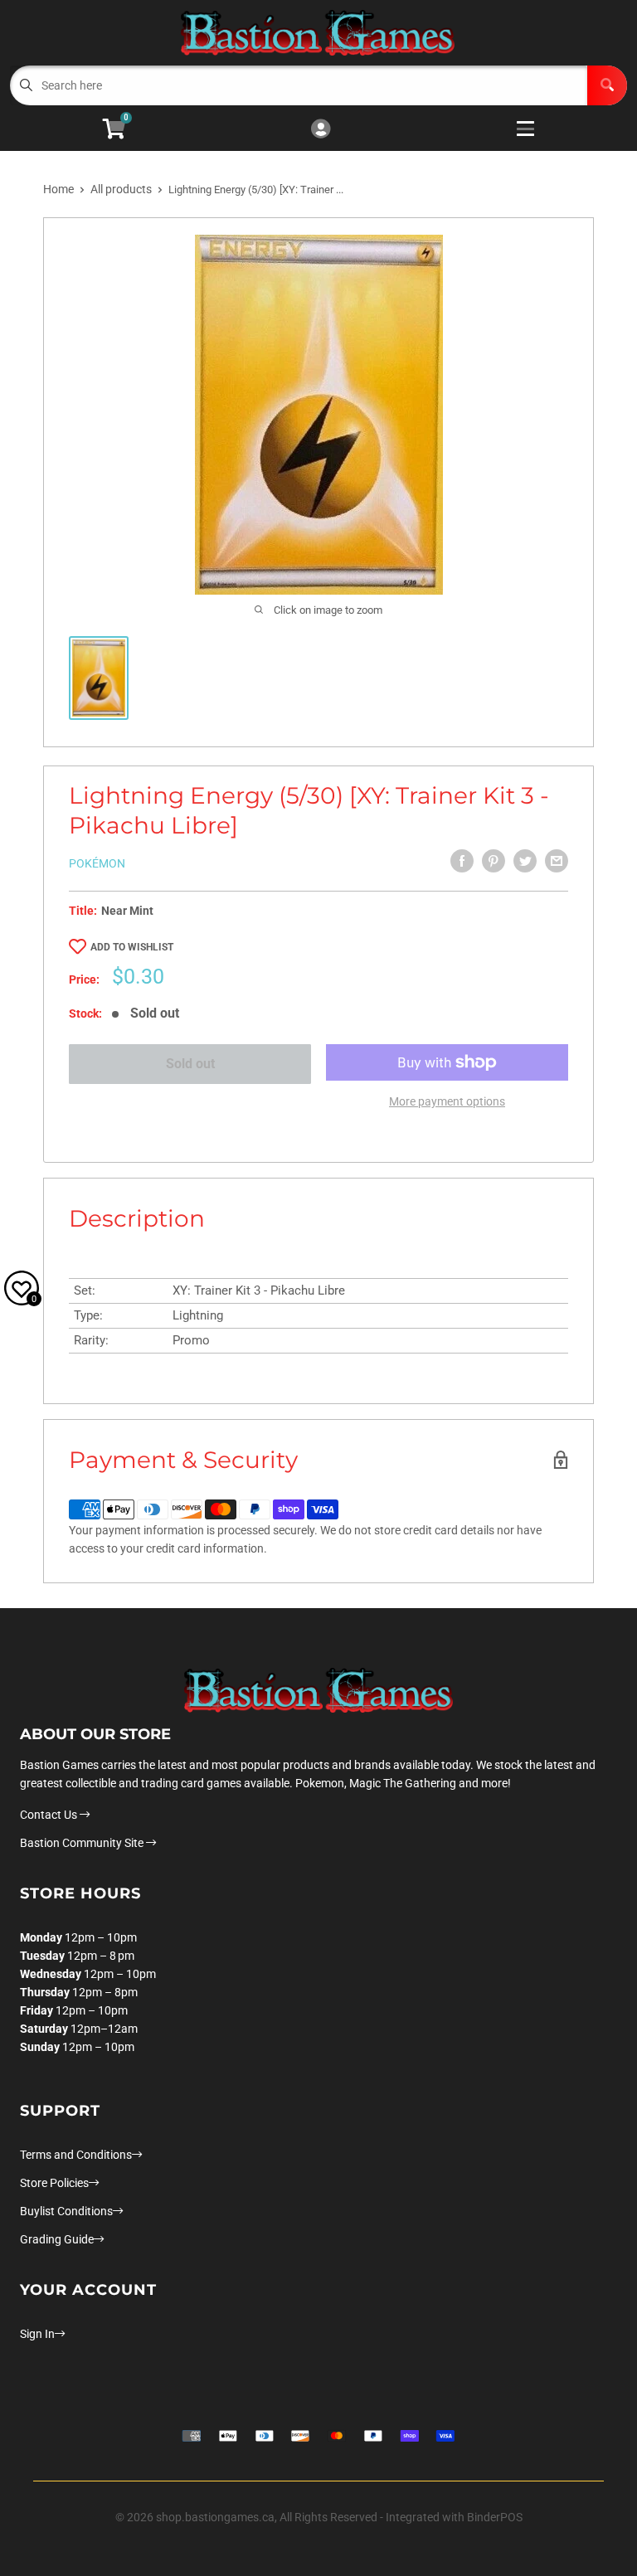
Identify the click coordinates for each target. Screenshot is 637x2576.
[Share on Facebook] (462, 861)
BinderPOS (495, 2517)
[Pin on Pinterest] (494, 861)
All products (121, 189)
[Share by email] (557, 861)
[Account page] (321, 130)
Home (58, 189)
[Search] (607, 85)
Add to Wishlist (132, 947)
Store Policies (54, 2183)
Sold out (190, 1064)
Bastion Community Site (83, 1843)
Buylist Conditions (66, 2211)
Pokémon (97, 863)
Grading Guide (57, 2239)
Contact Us (50, 1815)
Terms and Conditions (76, 2155)
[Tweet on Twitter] (525, 861)
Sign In (37, 2334)
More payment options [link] (447, 1101)
